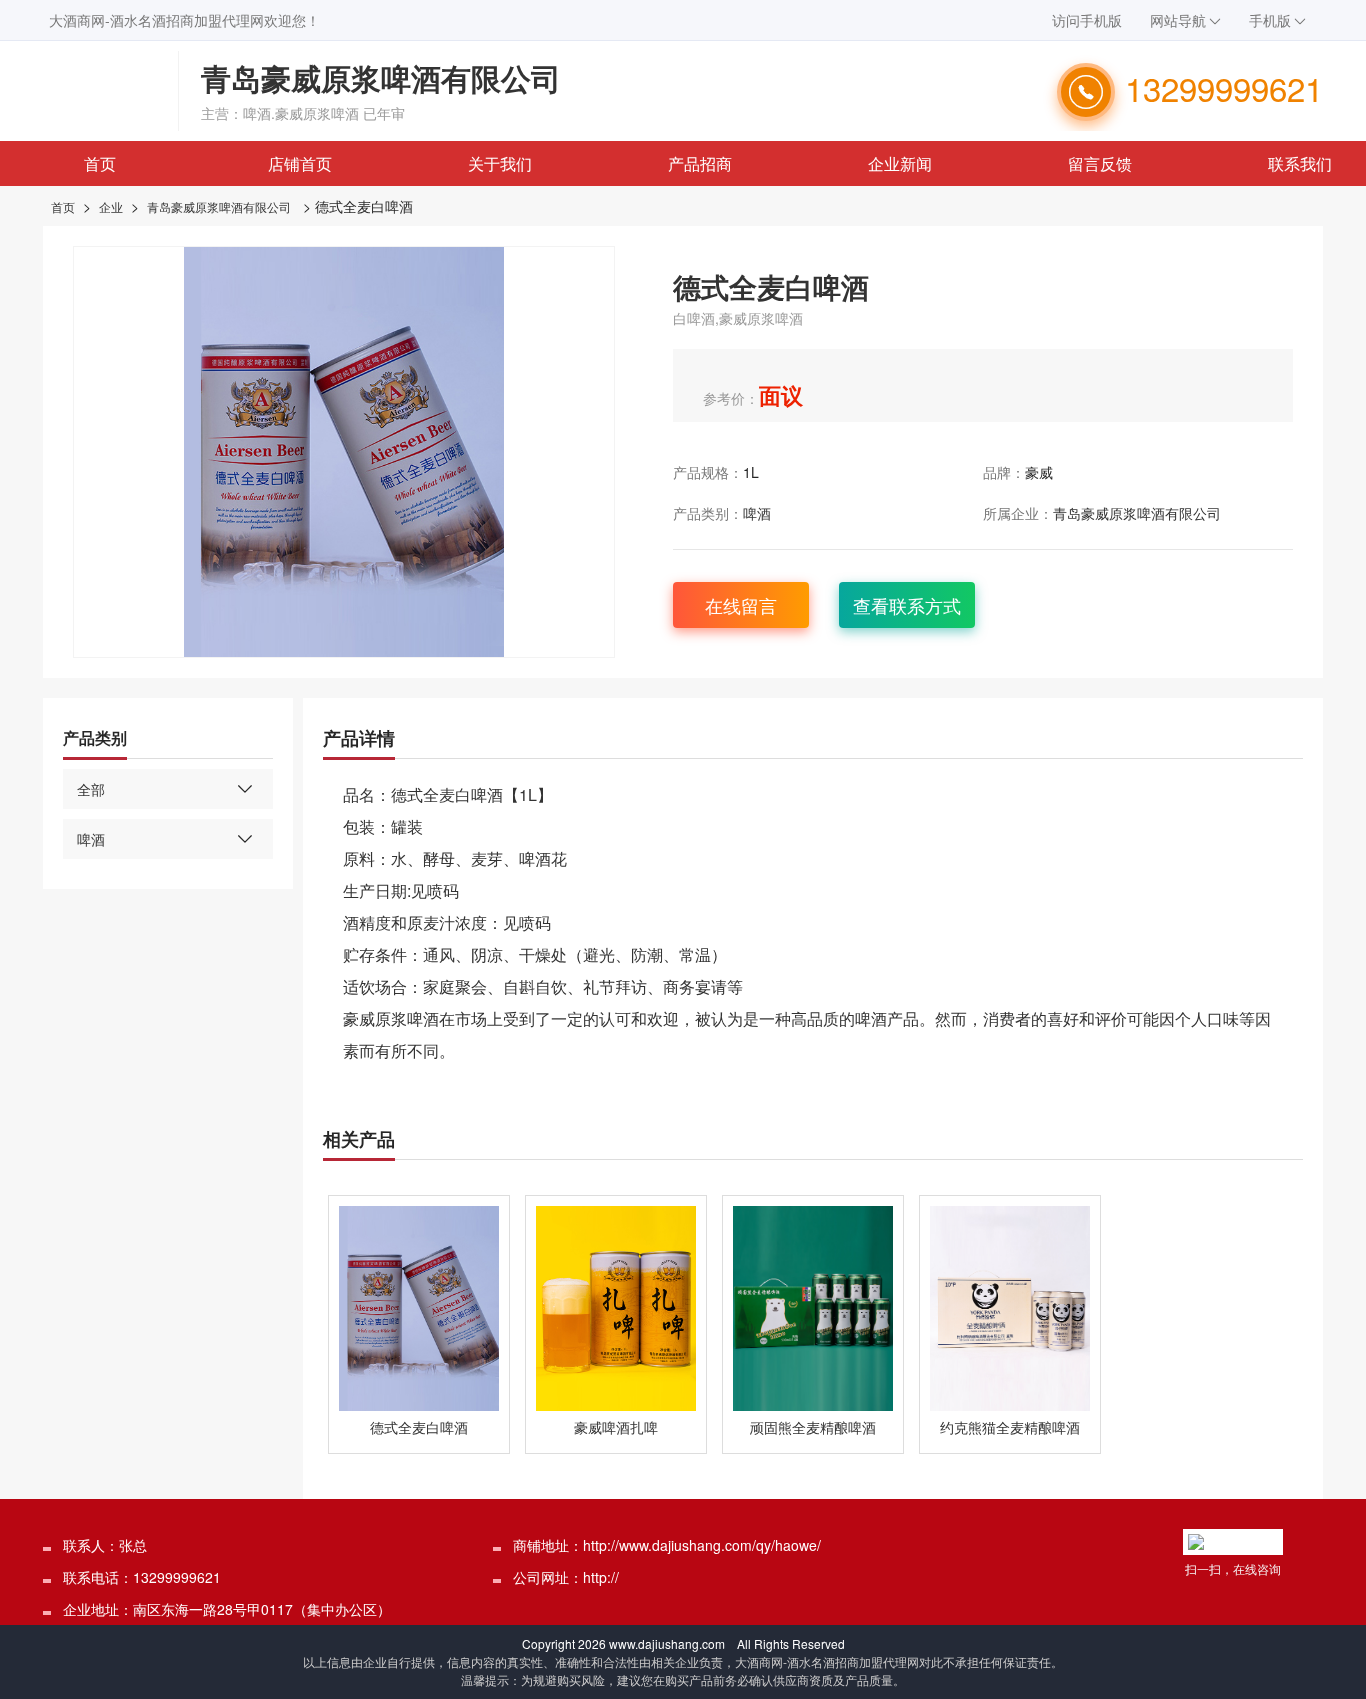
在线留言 (741, 605)
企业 (111, 206)
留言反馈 (1100, 163)
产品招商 (700, 163)
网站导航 (1178, 20)
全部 (91, 789)
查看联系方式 (907, 605)
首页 (100, 163)
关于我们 (500, 163)
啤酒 (757, 513)
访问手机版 (1087, 20)
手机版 (1270, 20)
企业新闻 (900, 163)
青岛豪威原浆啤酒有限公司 (219, 206)
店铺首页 (300, 163)
